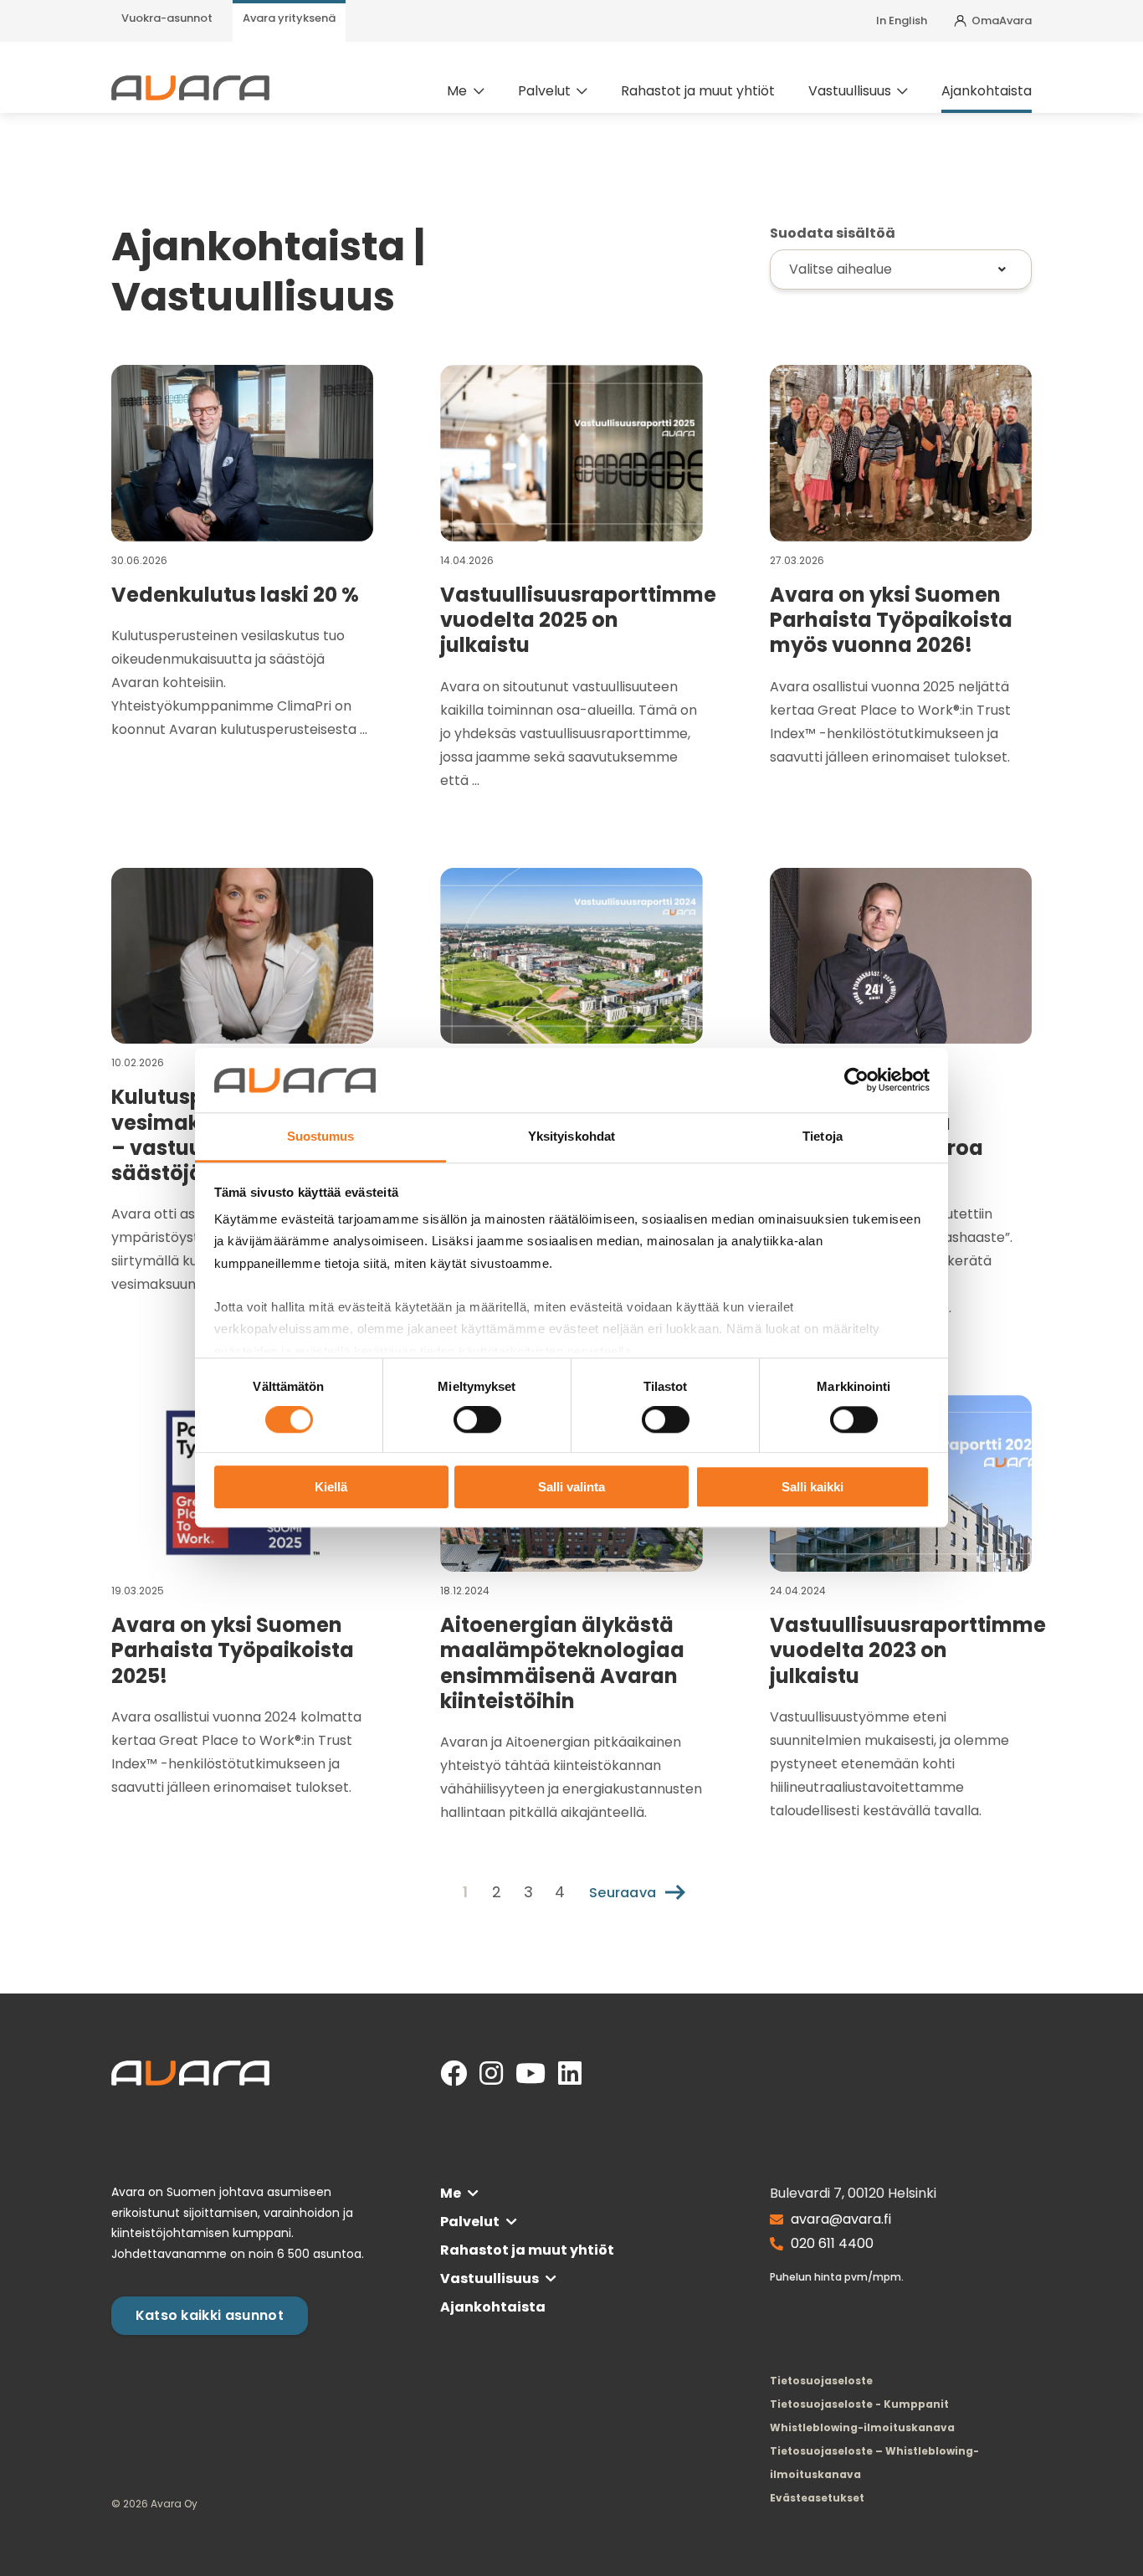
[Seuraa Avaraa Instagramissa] (491, 2074)
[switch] (477, 1420)
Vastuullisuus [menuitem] (850, 91)
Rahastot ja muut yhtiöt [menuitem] (698, 91)
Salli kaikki (812, 1487)
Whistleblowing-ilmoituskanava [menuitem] (862, 2427)
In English (902, 21)
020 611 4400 (832, 2243)
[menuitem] (167, 21)
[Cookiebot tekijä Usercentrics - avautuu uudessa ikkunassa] (856, 1080)
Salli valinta (571, 1487)
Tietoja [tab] (823, 1136)
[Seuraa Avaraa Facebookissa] (454, 2074)
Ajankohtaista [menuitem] (987, 91)
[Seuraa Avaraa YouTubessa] (530, 2074)
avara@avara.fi (841, 2219)
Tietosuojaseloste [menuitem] (821, 2381)
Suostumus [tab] (321, 1136)
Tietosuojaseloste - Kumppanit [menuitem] (859, 2404)
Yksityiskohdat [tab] (571, 1136)
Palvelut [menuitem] (544, 91)
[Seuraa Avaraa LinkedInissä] (570, 2074)
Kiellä (331, 1487)
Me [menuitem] (457, 91)
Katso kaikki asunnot (210, 2315)
